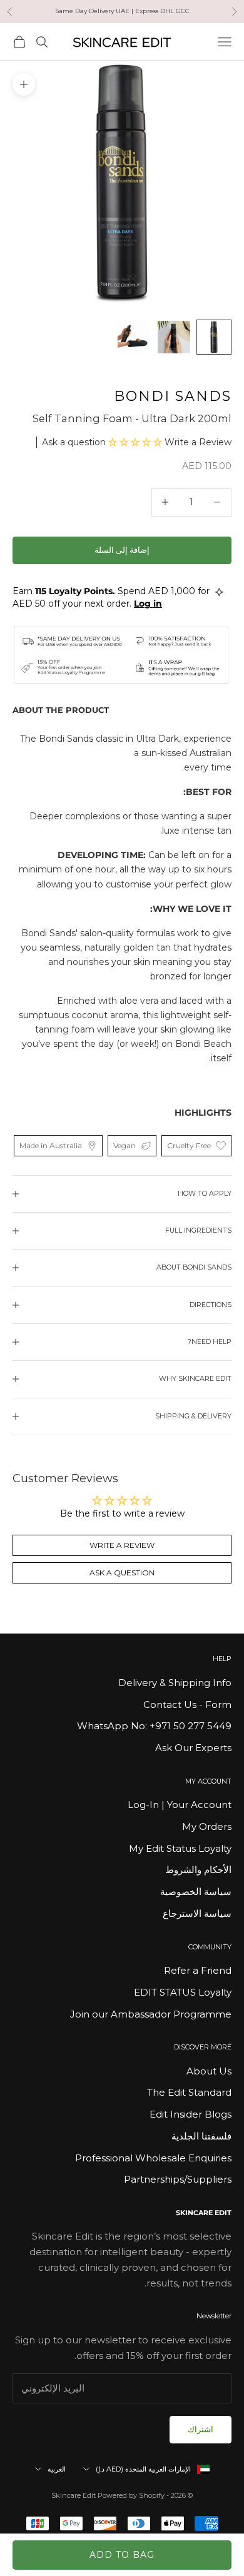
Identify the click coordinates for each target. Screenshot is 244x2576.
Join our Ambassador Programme (151, 2014)
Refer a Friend (198, 1970)
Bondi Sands (173, 396)
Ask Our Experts (193, 1748)
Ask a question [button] (122, 1573)
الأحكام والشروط (198, 1870)
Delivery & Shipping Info (175, 1683)
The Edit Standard (189, 2092)
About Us (209, 2071)
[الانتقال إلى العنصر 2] (174, 337)
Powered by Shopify (131, 2495)
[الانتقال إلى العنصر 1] (214, 337)
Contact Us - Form (187, 1705)
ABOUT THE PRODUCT (61, 710)
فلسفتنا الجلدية (201, 2136)
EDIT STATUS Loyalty (183, 1992)
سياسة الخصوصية (196, 1892)
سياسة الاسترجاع (197, 1913)
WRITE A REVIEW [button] (122, 1545)
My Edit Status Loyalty (180, 1848)
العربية (57, 2469)
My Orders (207, 1826)
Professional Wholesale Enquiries (153, 2158)
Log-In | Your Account (180, 1805)
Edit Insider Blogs (191, 2114)
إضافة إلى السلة (122, 550)
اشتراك (201, 2429)
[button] (136, 442)
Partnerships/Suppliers (178, 2179)
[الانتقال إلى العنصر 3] (134, 337)
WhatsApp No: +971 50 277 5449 (154, 1726)
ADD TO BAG (122, 2555)
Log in (148, 604)
